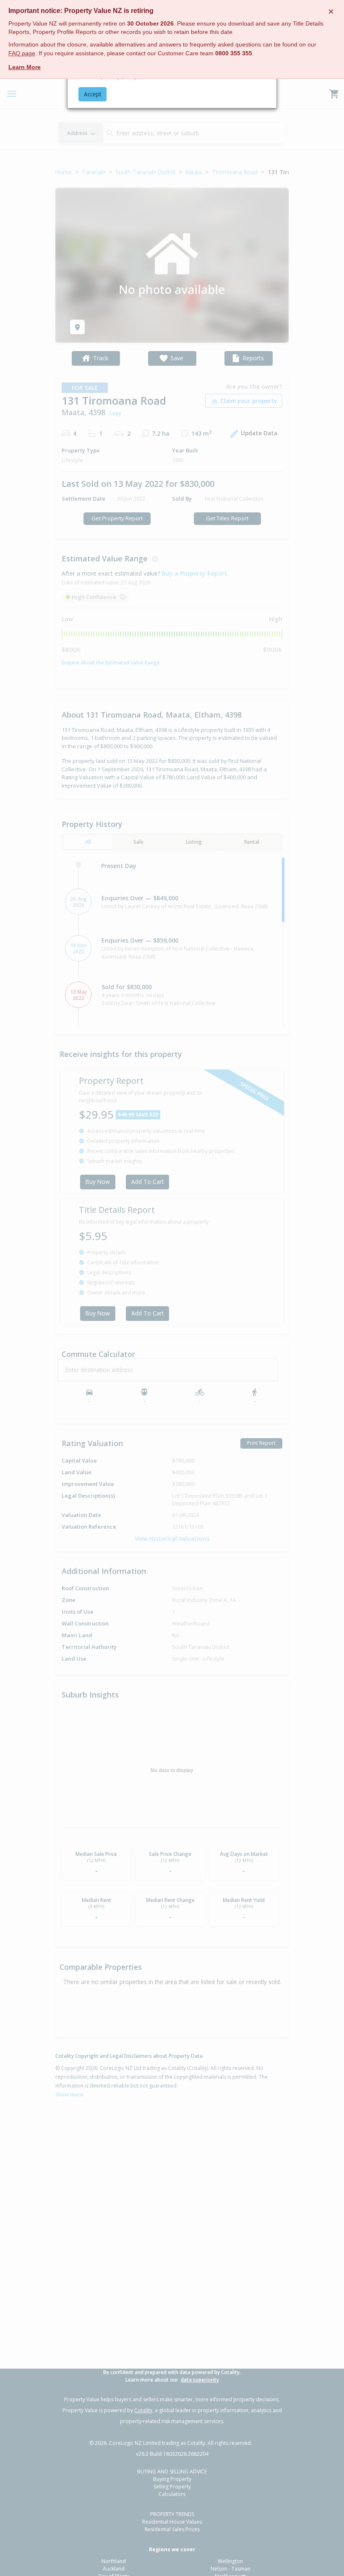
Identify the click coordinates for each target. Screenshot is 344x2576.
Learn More (25, 67)
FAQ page (22, 53)
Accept (93, 94)
